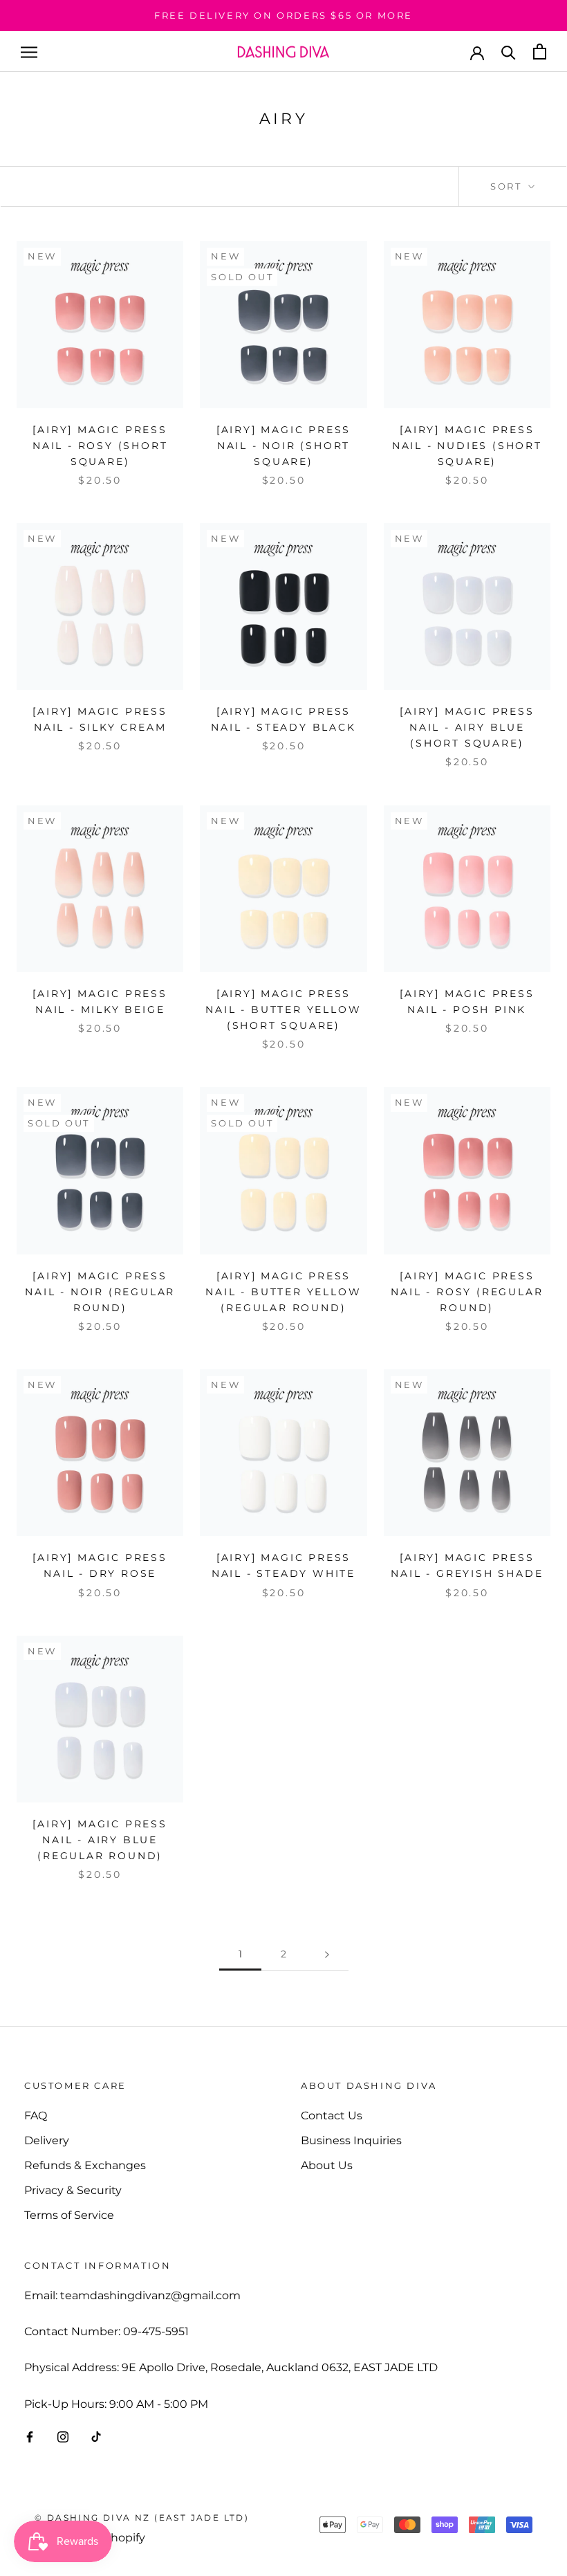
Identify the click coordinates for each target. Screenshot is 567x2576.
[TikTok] (96, 2436)
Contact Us (332, 2116)
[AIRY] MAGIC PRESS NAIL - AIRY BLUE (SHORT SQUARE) (467, 727)
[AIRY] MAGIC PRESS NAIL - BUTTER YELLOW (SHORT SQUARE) (283, 1010)
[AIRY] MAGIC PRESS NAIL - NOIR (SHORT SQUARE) (283, 446)
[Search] (509, 52)
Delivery (47, 2140)
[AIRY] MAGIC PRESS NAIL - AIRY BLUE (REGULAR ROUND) (100, 1840)
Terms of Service (69, 2215)
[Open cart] (540, 52)
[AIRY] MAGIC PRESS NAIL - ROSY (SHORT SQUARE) (100, 446)
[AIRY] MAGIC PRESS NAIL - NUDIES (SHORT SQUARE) (467, 446)
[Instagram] (63, 2436)
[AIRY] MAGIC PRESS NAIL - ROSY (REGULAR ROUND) (467, 1292)
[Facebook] (30, 2436)
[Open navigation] (29, 52)
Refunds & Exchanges (85, 2165)
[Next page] (327, 1954)
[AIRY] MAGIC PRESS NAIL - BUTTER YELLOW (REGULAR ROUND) (283, 1292)
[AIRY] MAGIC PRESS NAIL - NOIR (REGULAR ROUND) (100, 1292)
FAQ (36, 2116)
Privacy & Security (73, 2190)
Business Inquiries (351, 2140)
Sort (508, 186)
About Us (327, 2165)
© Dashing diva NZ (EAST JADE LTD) (142, 2518)
